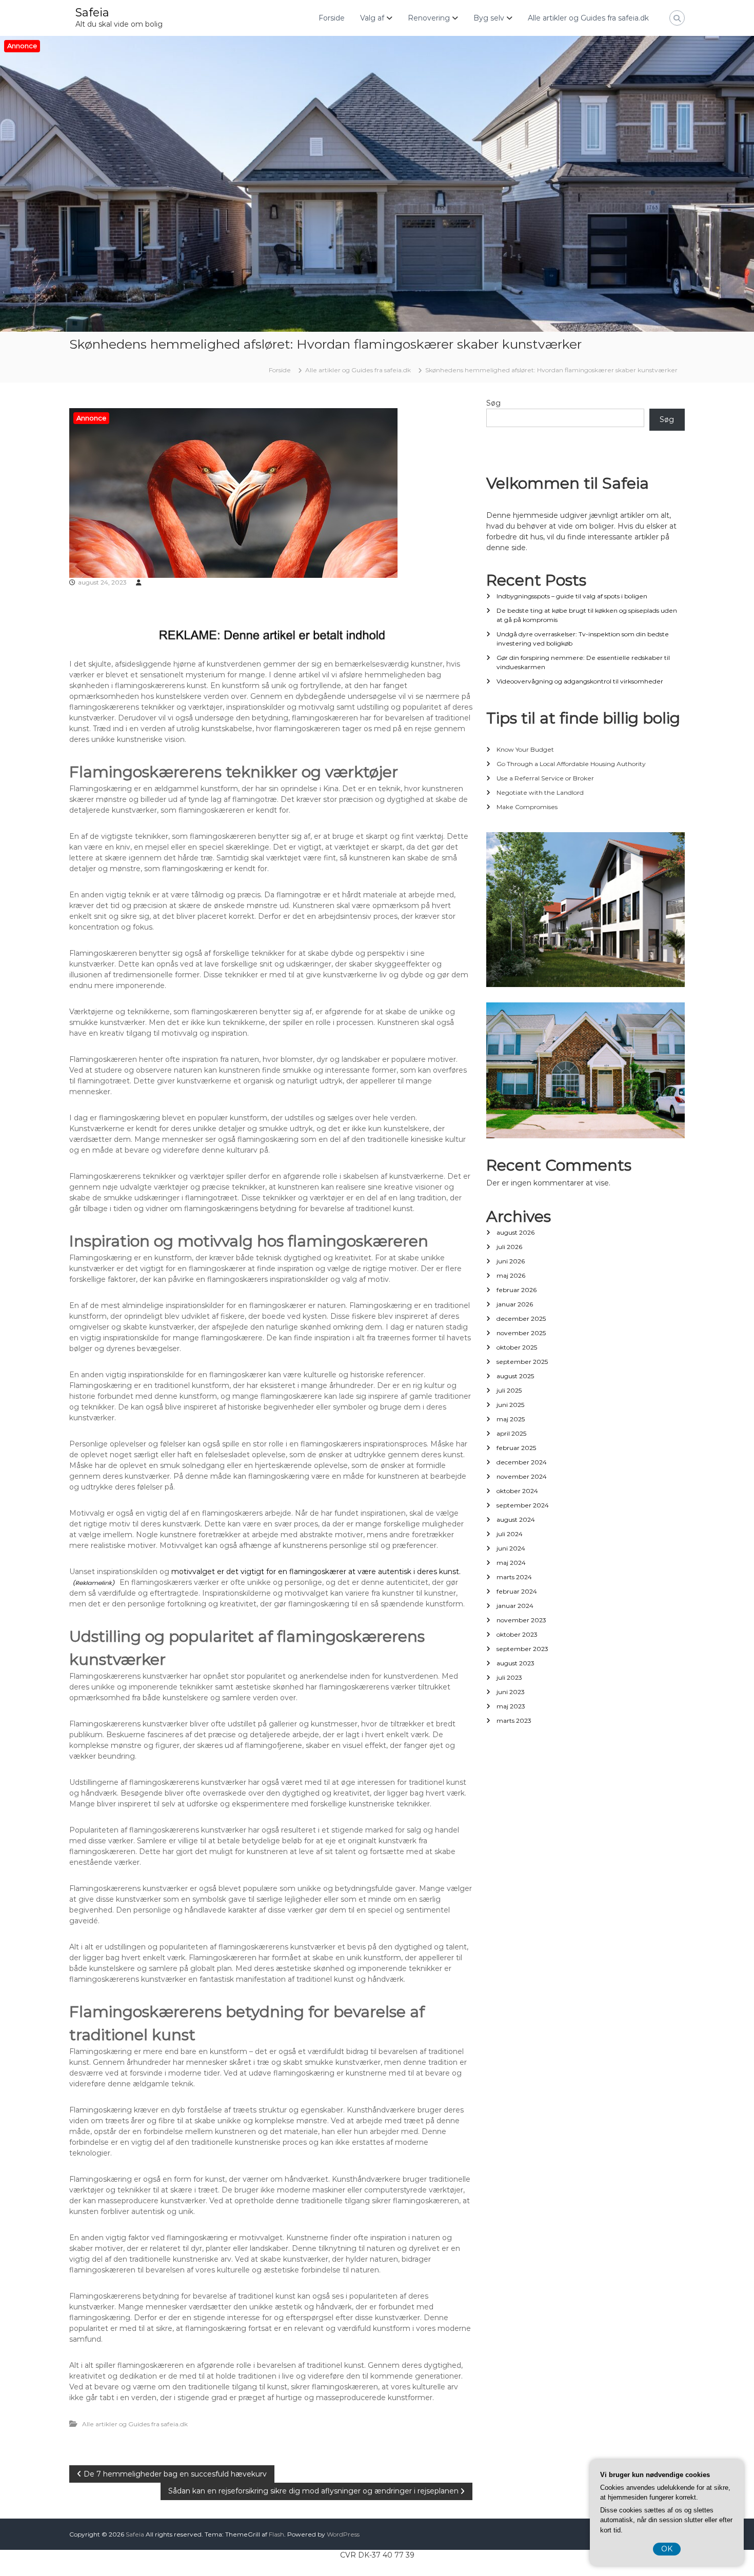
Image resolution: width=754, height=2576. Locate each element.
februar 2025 (516, 1448)
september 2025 (522, 1362)
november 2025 (521, 1333)
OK (667, 2549)
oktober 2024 (517, 1491)
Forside (332, 18)
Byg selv (489, 18)
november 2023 (521, 1620)
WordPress (343, 2534)
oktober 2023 (517, 1634)
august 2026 (515, 1232)
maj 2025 (511, 1419)
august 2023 (515, 1663)
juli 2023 (509, 1677)
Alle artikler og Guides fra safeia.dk (588, 18)
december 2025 (521, 1319)
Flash (276, 2534)
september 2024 (523, 1505)
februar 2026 (517, 1290)
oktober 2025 (517, 1347)
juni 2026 (511, 1261)
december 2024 (522, 1462)
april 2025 (511, 1433)
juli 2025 (509, 1390)
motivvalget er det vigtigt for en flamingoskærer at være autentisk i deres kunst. (316, 1572)
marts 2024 (514, 1577)
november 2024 (522, 1476)
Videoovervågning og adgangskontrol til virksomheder (580, 681)
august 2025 (515, 1376)
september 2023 (522, 1649)
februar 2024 (517, 1591)
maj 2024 (511, 1563)
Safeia (92, 13)
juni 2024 (511, 1548)
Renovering (429, 18)
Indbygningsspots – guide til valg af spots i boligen (572, 596)
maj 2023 (511, 1706)
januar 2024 (515, 1606)
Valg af (372, 18)
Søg (493, 403)
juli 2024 (510, 1534)
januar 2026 (515, 1304)
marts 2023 (514, 1720)
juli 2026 (509, 1247)
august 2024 (516, 1520)
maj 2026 (511, 1275)
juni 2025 (510, 1405)
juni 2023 (511, 1692)
